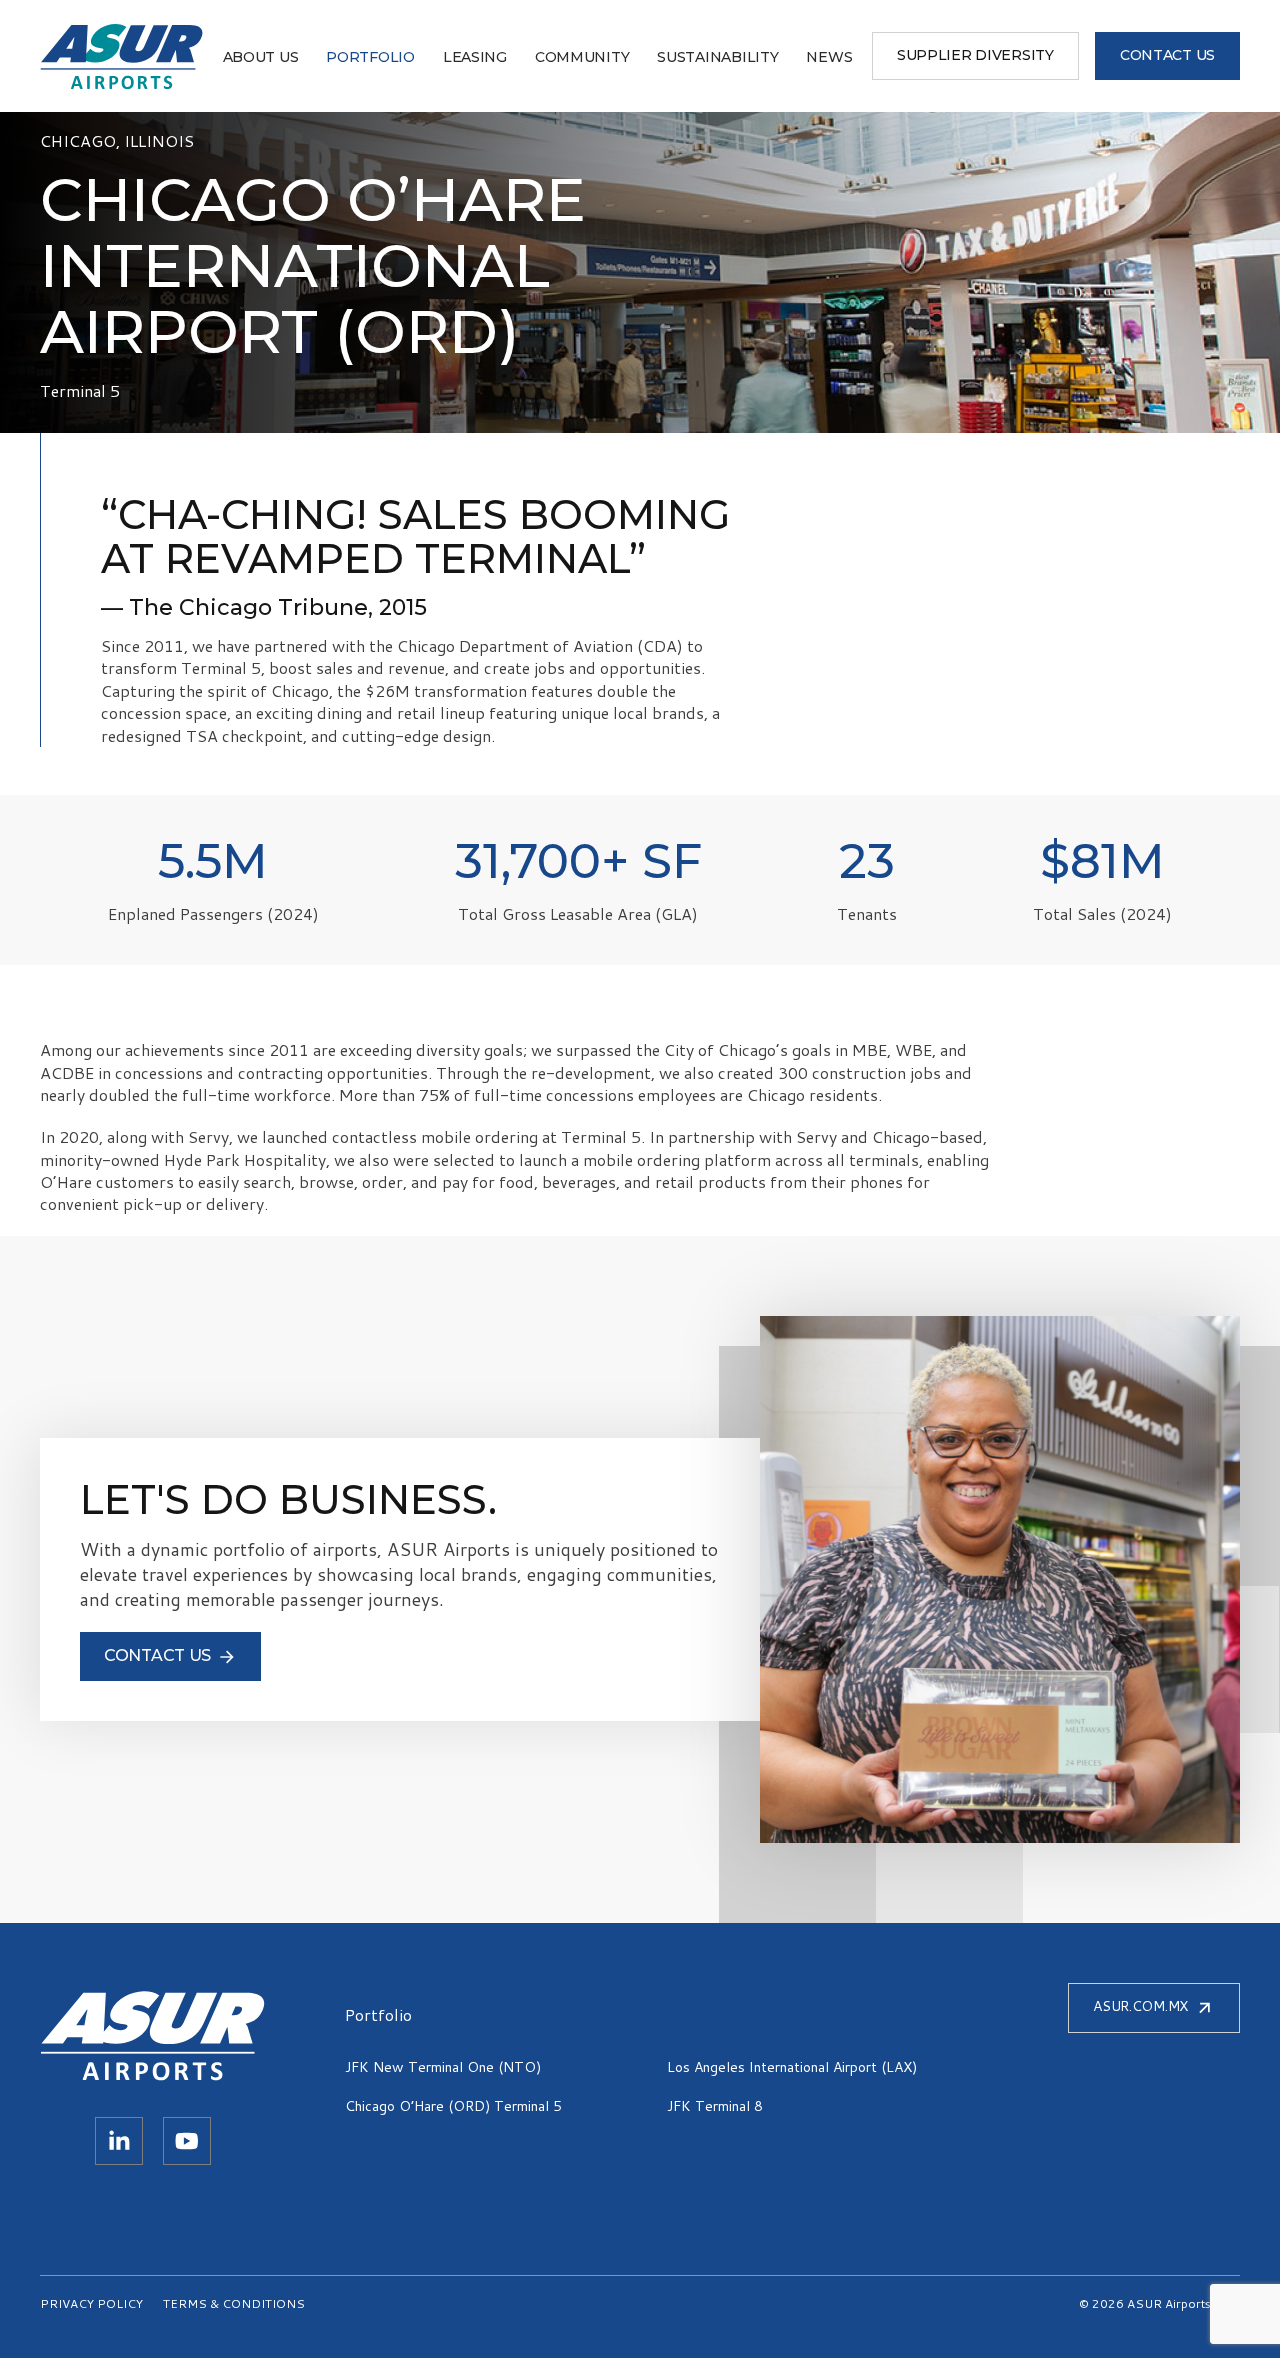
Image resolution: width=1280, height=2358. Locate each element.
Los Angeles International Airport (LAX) (792, 2067)
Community (582, 57)
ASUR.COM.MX (1140, 2006)
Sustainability (717, 57)
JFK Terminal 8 (715, 2106)
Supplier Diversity (975, 55)
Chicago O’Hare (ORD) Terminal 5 (453, 2106)
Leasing (475, 57)
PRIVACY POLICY (91, 2303)
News (829, 57)
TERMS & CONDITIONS (234, 2303)
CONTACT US (1167, 55)
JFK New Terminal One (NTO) (443, 2067)
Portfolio (370, 57)
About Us (261, 57)
